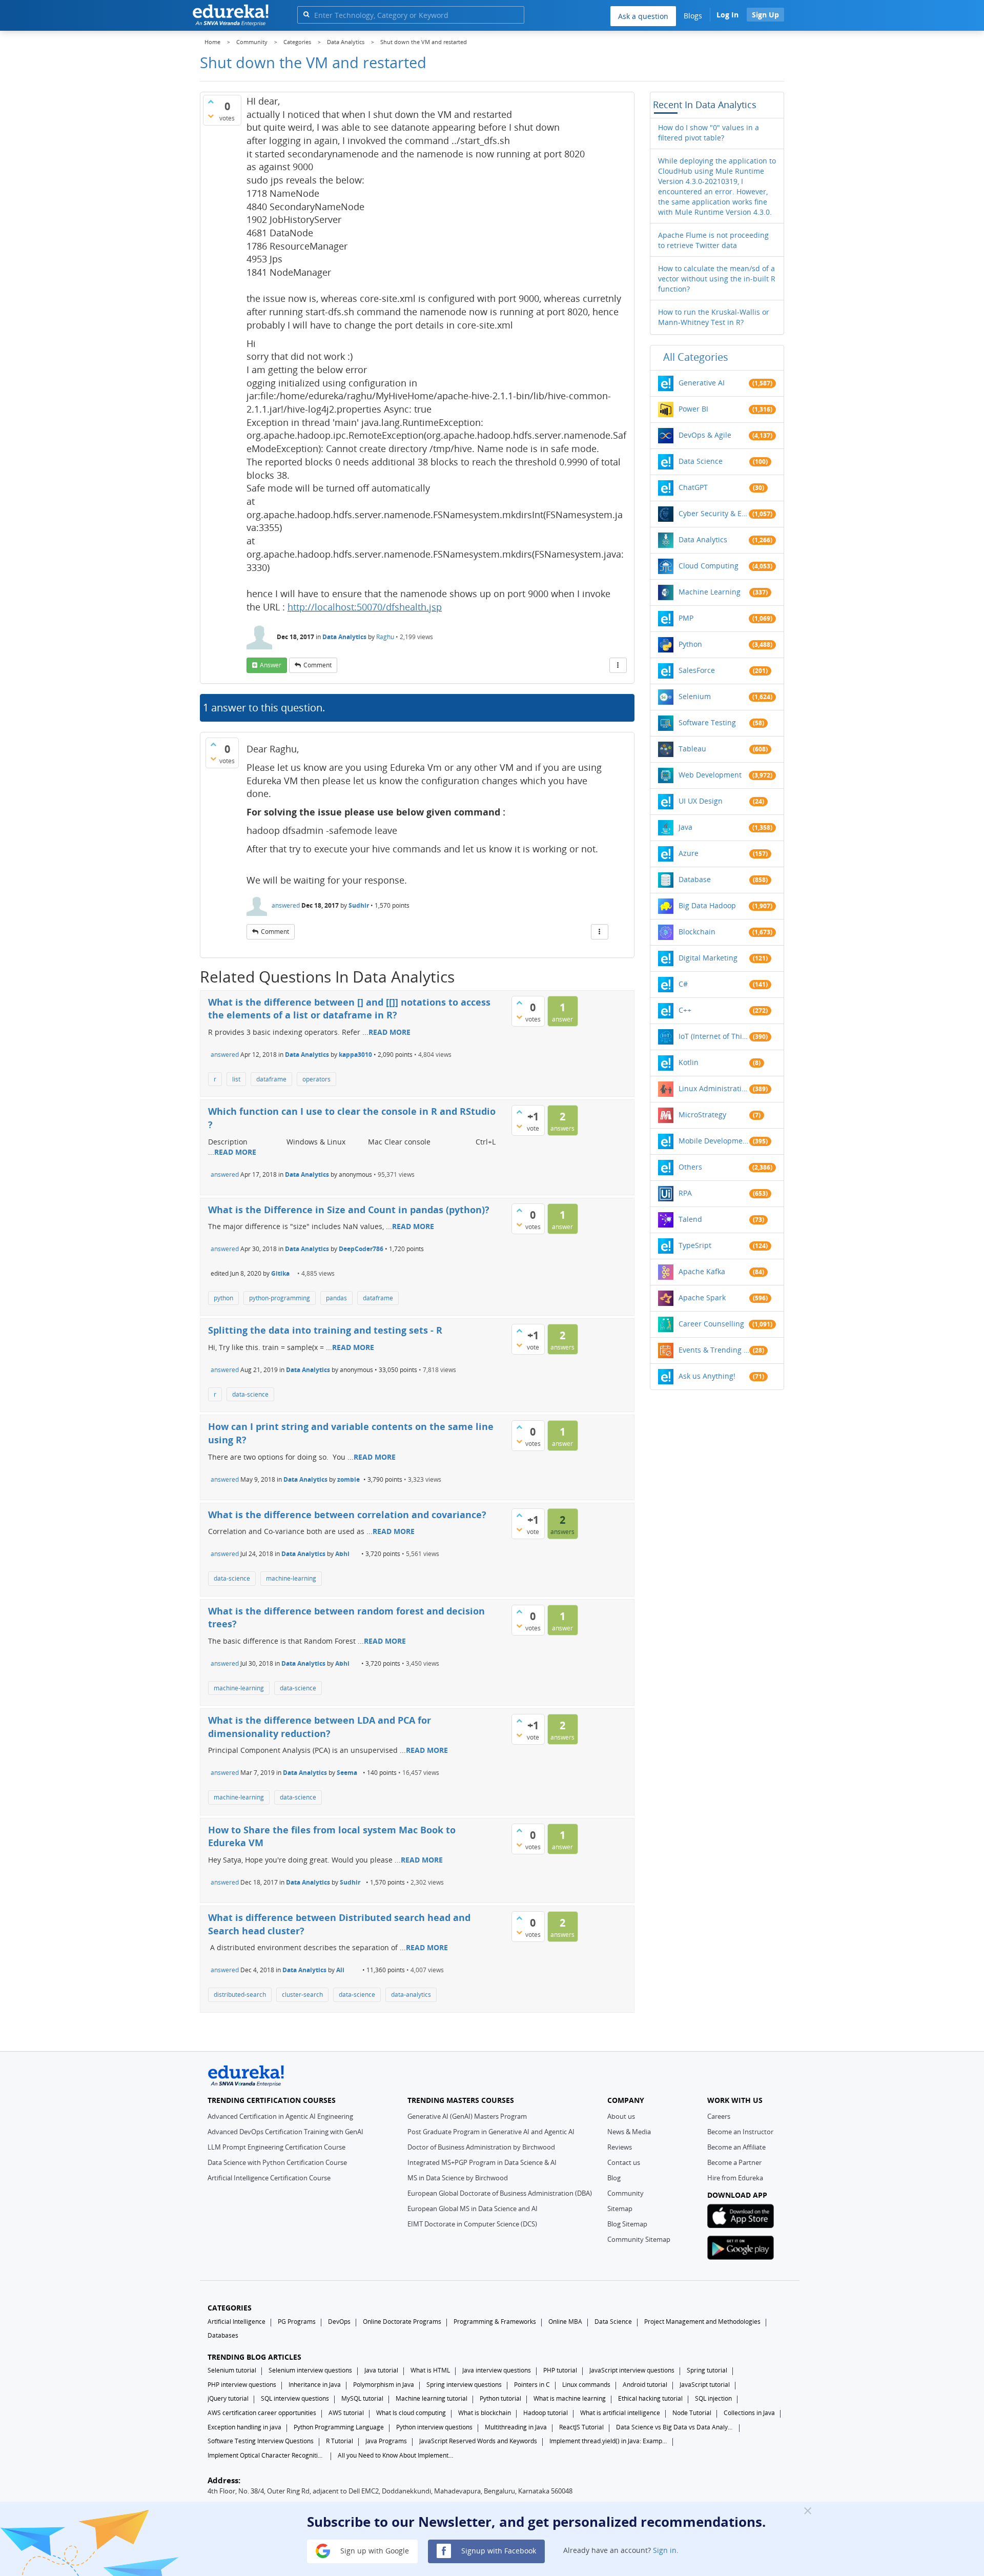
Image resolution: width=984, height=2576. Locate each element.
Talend (690, 1219)
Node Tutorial (692, 2413)
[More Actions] (618, 665)
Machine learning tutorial (432, 2398)
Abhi (342, 1554)
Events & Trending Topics (714, 1350)
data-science (250, 1394)
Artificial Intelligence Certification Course (269, 2178)
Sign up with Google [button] (374, 2550)
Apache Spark (702, 1297)
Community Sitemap (639, 2239)
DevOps (339, 2322)
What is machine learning (570, 2398)
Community (626, 2193)
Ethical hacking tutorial (650, 2398)
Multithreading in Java (516, 2427)
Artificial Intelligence (237, 2322)
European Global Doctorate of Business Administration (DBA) (500, 2193)
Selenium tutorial (232, 2370)
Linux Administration (714, 1088)
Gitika (280, 1273)
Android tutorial (645, 2385)
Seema (347, 1773)
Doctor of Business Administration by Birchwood (481, 2147)
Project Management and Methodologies (702, 2322)
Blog (614, 2178)
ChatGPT (693, 487)
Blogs (693, 16)
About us (621, 2116)
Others (690, 1167)
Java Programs (386, 2441)
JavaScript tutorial (705, 2385)
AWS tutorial (346, 2413)
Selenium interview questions (310, 2370)
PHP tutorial (560, 2370)
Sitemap (620, 2209)
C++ (685, 1010)
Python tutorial (500, 2398)
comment (317, 665)
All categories (696, 357)
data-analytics (411, 1995)
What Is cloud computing (411, 2413)
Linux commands (586, 2385)
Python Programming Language (339, 2427)
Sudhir (359, 905)
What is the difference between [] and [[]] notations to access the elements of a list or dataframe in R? (349, 1009)
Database (695, 879)
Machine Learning (710, 592)
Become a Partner (734, 2162)
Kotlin (689, 1062)
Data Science (701, 461)
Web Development (710, 775)
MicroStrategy (702, 1115)
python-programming (280, 1298)
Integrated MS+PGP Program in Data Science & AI (482, 2162)
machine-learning (291, 1578)
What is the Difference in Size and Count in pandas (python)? (349, 1210)
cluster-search (302, 1995)
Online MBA (565, 2322)
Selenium (695, 696)
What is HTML (430, 2370)
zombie (348, 1479)
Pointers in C (532, 2385)
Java (685, 827)
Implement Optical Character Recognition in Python (266, 2455)
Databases (223, 2335)
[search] (306, 14)
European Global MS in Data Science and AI (473, 2209)
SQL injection (713, 2398)
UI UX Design (701, 801)
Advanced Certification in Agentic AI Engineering (280, 2116)
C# (683, 984)
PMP (686, 618)
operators (316, 1079)
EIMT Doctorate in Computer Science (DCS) (472, 2224)
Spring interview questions (464, 2385)
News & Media (629, 2132)
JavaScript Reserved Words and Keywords (478, 2441)
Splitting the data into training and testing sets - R (325, 1330)
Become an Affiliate (736, 2147)
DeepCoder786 (361, 1249)
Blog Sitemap (627, 2224)
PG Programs (297, 2322)
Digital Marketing (708, 958)
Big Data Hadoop (707, 905)
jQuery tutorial (228, 2398)
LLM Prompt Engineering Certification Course (276, 2147)
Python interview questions (434, 2427)
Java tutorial (381, 2370)
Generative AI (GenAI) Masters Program (467, 2116)
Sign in (665, 2550)
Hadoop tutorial (546, 2413)
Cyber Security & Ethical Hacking (714, 513)
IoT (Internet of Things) (714, 1036)
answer (271, 665)
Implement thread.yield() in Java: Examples (608, 2441)
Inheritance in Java (315, 2385)
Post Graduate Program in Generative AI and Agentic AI (491, 2132)
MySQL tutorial (362, 2398)
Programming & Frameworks (495, 2322)
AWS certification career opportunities (262, 2413)
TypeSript (695, 1245)
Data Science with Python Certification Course (277, 2162)
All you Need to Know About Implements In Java (397, 2455)
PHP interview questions (242, 2385)
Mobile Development (714, 1141)
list (236, 1079)
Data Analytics (344, 637)
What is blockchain (485, 2413)
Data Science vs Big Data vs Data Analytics (675, 2427)
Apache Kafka (702, 1271)
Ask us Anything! (707, 1376)
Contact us (624, 2162)
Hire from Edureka (735, 2178)
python (223, 1298)
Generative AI (702, 383)
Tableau (692, 749)
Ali (340, 1970)
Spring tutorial (707, 2370)
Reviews (620, 2147)
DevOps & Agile (705, 435)
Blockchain (697, 932)
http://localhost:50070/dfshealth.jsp (365, 607)
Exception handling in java (244, 2427)
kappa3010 (355, 1055)
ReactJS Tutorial (581, 2427)
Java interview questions (497, 2370)
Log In (727, 15)
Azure (689, 853)
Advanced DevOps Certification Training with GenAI (285, 2132)
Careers (719, 2116)
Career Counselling (711, 1324)
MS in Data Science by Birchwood (458, 2178)
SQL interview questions (295, 2398)
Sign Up (765, 15)
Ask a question (643, 16)
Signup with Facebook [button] (498, 2550)
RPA (685, 1193)
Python (690, 644)
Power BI (693, 409)
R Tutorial (340, 2441)
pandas (336, 1298)
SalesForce (697, 670)
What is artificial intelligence (620, 2413)
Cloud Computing (709, 566)
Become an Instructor (740, 2132)
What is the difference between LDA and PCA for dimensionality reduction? (320, 1727)
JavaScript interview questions (632, 2370)
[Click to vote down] (211, 116)
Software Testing (707, 722)
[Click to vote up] (211, 101)
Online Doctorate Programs (402, 2322)
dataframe (271, 1079)
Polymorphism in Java (384, 2385)
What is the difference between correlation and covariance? (347, 1515)
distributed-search (240, 1995)
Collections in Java (749, 2413)
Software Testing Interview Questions (261, 2441)
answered (286, 905)
